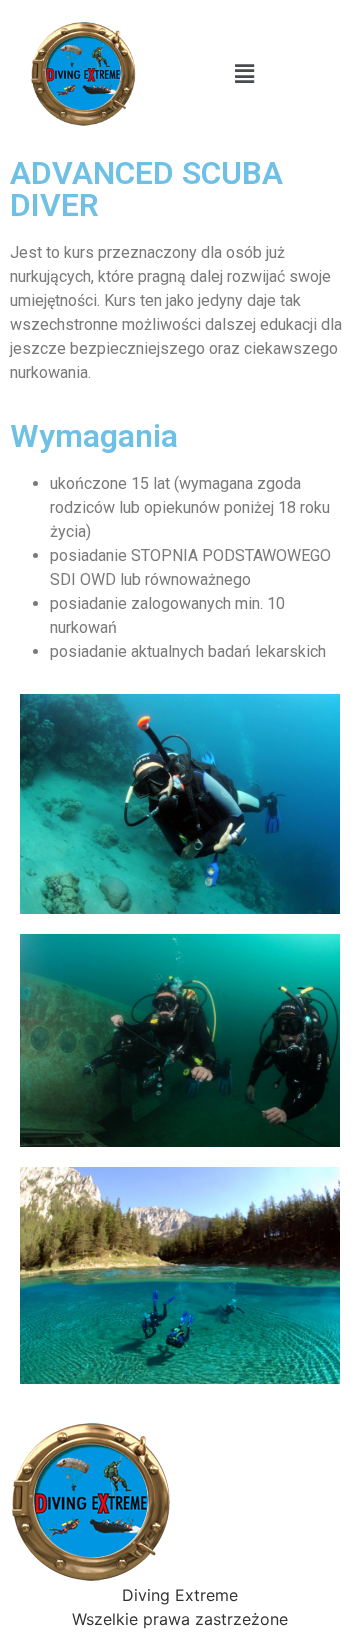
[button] (244, 73)
